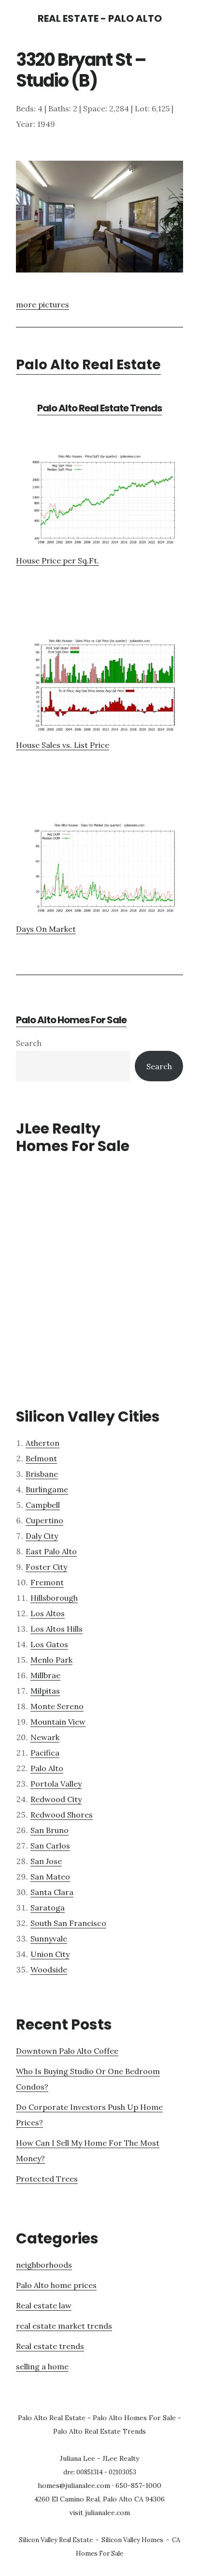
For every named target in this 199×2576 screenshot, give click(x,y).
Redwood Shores (62, 1815)
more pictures (43, 304)
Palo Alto (47, 1768)
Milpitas (45, 1691)
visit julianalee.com (100, 2513)
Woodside (49, 1970)
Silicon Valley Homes (132, 2540)
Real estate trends (50, 2346)
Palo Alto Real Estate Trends (99, 408)
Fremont (47, 1582)
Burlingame (47, 1489)
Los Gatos (49, 1644)
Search (29, 1043)
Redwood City (56, 1799)
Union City (50, 1954)
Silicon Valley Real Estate (56, 2540)
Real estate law (44, 2305)
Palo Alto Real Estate (88, 365)
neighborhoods (44, 2265)
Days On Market (46, 929)
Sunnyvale (49, 1939)
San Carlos (50, 1846)
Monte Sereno (57, 1706)
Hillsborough (54, 1598)
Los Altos (48, 1613)
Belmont (41, 1458)
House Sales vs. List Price (63, 745)
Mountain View (58, 1722)
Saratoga (48, 1908)
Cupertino (44, 1520)
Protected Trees (47, 2179)
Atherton (43, 1443)
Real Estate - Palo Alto (100, 18)
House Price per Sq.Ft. (57, 561)
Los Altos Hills (57, 1629)
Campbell (43, 1505)
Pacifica (45, 1753)
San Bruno (50, 1830)
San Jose (46, 1861)
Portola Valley (56, 1784)
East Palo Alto (51, 1551)
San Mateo (50, 1877)
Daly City (42, 1536)
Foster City (46, 1567)
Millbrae (45, 1675)
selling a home (42, 2366)
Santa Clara (52, 1892)
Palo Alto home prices (56, 2285)
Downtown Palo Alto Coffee (67, 2051)
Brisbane (42, 1474)
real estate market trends (64, 2326)
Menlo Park (51, 1660)
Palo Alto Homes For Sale (71, 1020)
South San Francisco (68, 1923)
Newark (45, 1737)
